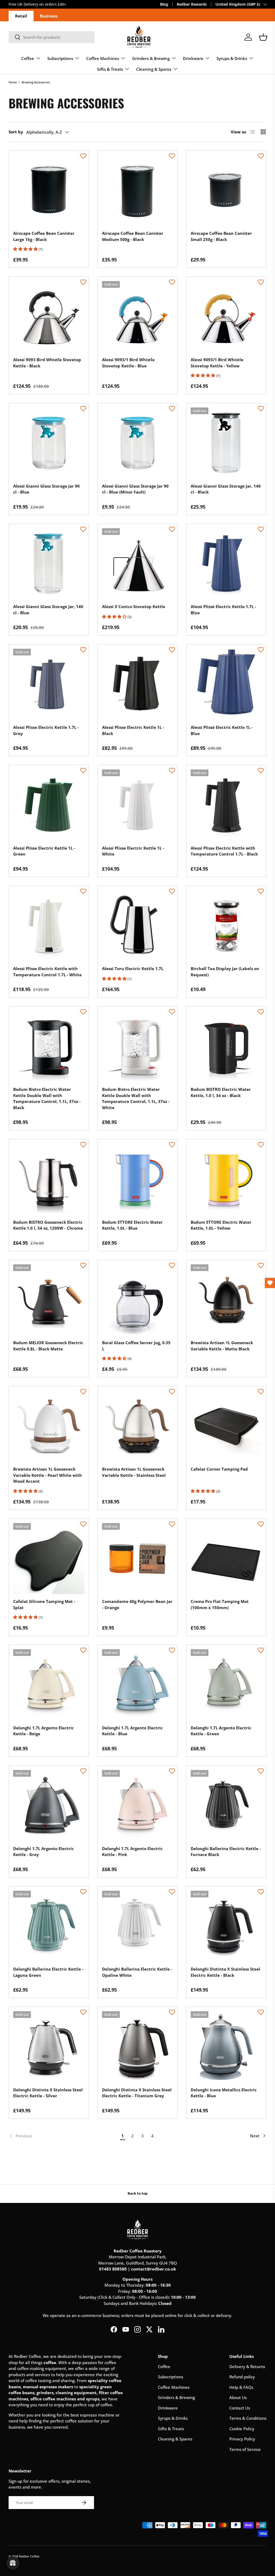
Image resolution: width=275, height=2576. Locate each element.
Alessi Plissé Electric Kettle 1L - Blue (222, 730)
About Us (238, 2397)
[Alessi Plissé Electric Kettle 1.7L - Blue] (226, 564)
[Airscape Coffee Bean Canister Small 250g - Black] (226, 191)
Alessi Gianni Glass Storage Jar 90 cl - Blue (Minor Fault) (135, 489)
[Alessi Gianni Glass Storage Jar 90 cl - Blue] (49, 443)
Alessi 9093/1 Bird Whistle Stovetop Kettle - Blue (128, 363)
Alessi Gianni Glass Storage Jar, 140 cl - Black (226, 489)
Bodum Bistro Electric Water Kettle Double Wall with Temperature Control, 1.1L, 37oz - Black (47, 1098)
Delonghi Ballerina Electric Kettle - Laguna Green (48, 1972)
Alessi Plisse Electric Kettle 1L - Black (133, 730)
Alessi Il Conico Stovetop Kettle (134, 606)
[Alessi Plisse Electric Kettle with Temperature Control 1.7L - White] (49, 926)
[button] (263, 37)
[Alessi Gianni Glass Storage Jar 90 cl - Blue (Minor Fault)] (138, 443)
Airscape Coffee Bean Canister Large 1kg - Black (44, 236)
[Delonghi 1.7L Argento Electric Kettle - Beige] (49, 1685)
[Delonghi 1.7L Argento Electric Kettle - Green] (226, 1685)
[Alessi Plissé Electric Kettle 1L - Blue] (226, 684)
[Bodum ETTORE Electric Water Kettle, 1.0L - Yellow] (226, 1179)
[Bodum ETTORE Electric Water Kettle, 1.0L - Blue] (138, 1179)
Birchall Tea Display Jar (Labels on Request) (225, 972)
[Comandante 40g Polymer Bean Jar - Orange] (138, 1559)
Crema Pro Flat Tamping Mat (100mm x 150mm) (220, 1604)
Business (49, 16)
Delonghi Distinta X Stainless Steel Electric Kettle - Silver (48, 2093)
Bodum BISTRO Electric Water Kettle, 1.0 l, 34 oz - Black (221, 1092)
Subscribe (18, 4)
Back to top (137, 2193)
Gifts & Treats (171, 2429)
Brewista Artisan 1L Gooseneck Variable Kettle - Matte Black (222, 1346)
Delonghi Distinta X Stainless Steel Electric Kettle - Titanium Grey (137, 2093)
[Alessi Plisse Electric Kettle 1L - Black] (138, 684)
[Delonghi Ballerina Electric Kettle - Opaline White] (138, 1926)
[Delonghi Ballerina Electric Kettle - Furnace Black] (226, 1806)
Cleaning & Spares (175, 2439)
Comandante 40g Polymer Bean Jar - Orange (137, 1604)
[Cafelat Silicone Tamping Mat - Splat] (49, 1559)
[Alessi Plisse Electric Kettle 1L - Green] (49, 805)
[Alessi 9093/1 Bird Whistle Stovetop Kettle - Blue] (138, 317)
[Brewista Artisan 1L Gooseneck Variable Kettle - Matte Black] (226, 1300)
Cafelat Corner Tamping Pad (219, 1469)
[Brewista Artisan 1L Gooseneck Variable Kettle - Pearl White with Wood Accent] (49, 1426)
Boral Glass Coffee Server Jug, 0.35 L (136, 1346)
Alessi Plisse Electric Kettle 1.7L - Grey (46, 730)
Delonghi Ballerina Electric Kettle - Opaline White (137, 1972)
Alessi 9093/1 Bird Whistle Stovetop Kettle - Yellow (217, 363)
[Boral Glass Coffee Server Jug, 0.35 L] (138, 1300)
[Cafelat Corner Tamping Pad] (226, 1426)
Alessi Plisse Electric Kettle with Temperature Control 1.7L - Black (224, 851)
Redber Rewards (192, 4)
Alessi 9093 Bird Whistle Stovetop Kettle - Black (47, 363)
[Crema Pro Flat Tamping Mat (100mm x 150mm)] (226, 1559)
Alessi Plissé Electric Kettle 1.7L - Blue (223, 610)
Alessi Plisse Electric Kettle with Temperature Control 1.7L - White (47, 972)
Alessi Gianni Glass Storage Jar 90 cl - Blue (46, 489)
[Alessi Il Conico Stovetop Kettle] (138, 564)
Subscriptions (171, 2377)
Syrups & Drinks (173, 2418)
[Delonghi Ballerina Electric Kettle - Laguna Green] (49, 1926)
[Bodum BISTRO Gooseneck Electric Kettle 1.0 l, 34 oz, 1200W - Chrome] (49, 1179)
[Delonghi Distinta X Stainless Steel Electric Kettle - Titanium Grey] (138, 2047)
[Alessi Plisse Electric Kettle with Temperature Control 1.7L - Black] (226, 805)
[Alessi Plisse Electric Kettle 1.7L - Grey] (49, 684)
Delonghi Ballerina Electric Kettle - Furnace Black (226, 1852)
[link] (63, 2136)
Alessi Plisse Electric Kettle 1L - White (133, 851)
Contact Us (240, 2408)
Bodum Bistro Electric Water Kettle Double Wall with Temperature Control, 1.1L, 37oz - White (136, 1098)
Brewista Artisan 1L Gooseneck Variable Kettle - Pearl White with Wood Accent (48, 1475)
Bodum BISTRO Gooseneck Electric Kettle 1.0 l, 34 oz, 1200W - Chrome (48, 1225)
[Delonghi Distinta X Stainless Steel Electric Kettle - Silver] (49, 2047)
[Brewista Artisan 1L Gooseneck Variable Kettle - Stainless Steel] (138, 1426)
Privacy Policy (242, 2439)
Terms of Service (245, 2449)
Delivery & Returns (247, 2366)
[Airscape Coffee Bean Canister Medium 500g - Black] (138, 191)
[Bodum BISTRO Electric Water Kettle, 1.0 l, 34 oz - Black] (226, 1046)
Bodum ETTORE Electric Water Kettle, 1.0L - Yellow (221, 1225)
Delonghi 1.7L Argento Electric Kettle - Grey (44, 1852)
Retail (21, 16)
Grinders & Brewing (176, 2397)
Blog (164, 4)
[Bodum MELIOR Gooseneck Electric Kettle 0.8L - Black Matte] (49, 1300)
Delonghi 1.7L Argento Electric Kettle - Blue (132, 1731)
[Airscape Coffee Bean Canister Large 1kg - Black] (49, 191)
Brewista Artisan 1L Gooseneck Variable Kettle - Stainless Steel (134, 1472)
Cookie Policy (242, 2429)
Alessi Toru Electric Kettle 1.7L (133, 968)
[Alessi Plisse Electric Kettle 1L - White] (138, 805)
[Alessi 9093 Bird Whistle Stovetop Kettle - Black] (49, 317)
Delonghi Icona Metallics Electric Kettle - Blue (224, 2093)
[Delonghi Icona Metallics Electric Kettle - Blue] (226, 2047)
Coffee (164, 2366)
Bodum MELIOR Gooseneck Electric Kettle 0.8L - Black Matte (48, 1346)
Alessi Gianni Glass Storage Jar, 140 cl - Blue (48, 610)
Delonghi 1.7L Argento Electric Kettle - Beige (44, 1731)
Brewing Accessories (36, 82)
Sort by (16, 132)
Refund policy (242, 2377)
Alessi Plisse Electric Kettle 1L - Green (44, 851)
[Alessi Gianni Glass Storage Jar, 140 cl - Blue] (49, 564)
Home (13, 82)
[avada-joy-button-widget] (13, 2563)
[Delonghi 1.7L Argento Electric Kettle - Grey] (49, 1806)
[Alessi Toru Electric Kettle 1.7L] (138, 926)
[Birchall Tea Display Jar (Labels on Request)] (226, 926)
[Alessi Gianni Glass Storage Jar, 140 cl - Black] (226, 443)
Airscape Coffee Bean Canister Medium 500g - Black (133, 236)
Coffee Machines (174, 2387)
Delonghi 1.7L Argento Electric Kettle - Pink (132, 1852)
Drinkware (168, 2408)
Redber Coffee (29, 2556)
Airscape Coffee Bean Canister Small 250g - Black (221, 236)
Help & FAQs (241, 2387)
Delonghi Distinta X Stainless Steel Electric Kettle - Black (225, 1972)
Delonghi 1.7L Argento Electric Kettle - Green (221, 1731)
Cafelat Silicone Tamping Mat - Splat (44, 1604)
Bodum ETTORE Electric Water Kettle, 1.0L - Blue (132, 1225)
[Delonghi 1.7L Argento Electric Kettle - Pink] (138, 1806)
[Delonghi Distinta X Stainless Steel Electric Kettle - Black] (226, 1926)
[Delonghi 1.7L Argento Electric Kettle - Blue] (138, 1685)
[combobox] (52, 37)
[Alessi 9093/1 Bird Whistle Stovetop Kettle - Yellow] (226, 317)
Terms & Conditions (248, 2418)
